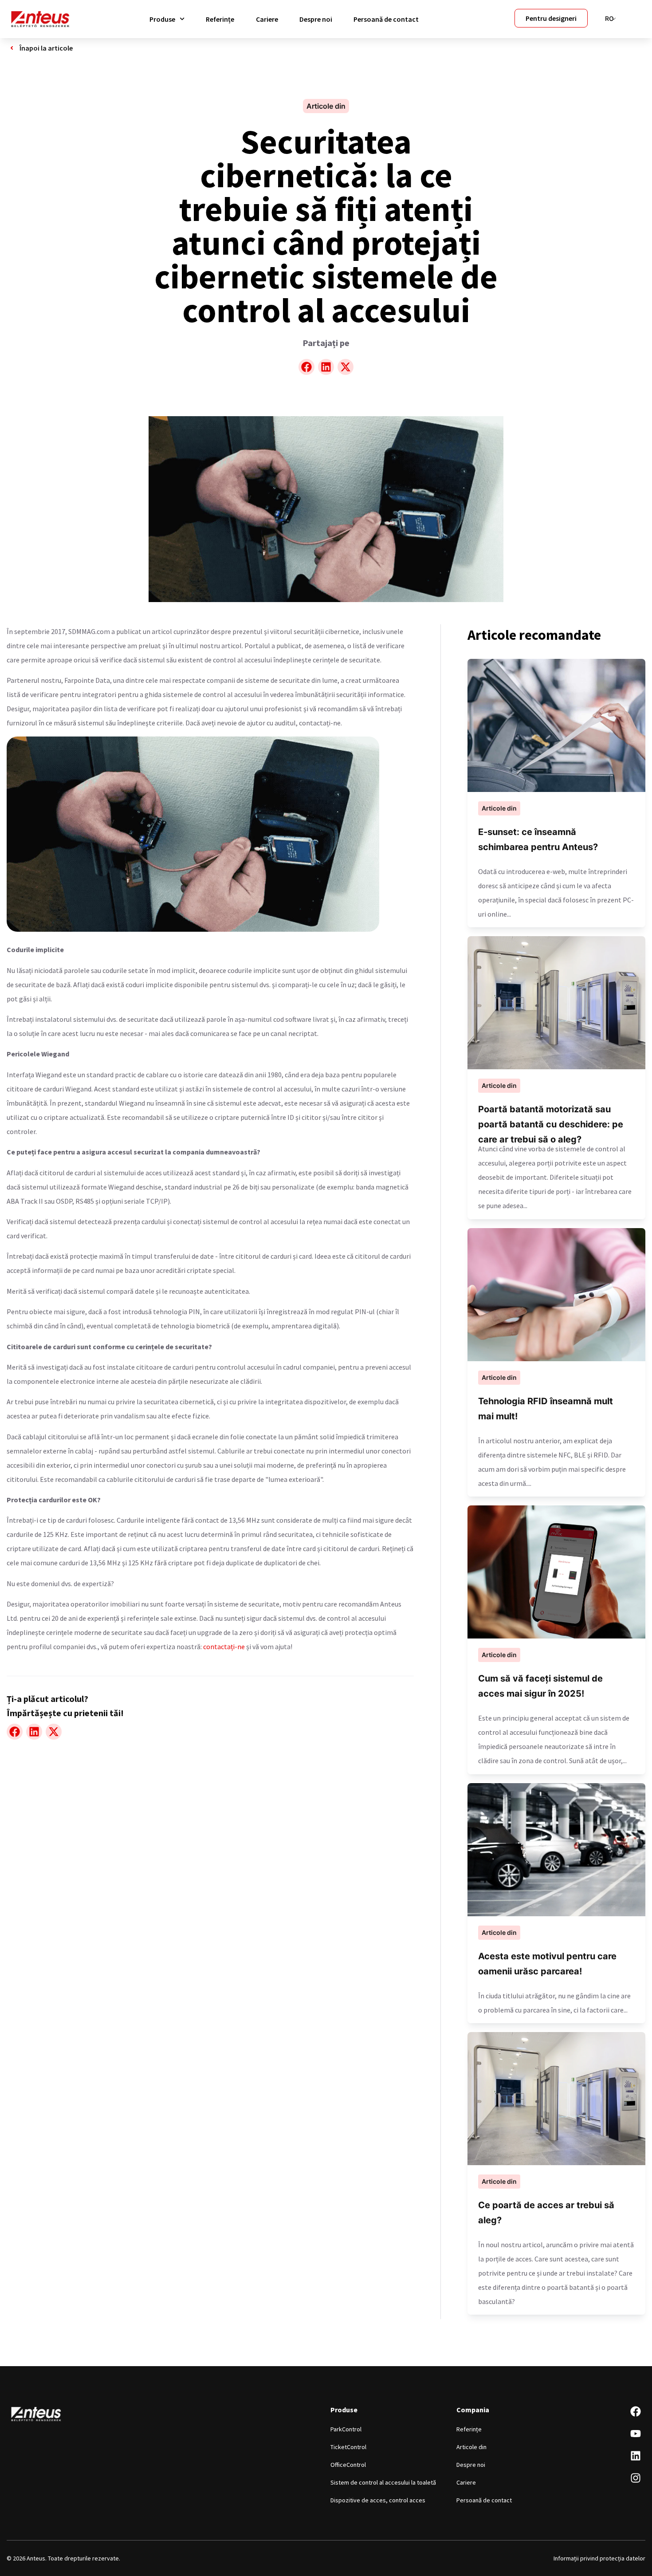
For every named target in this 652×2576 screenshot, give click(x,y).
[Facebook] (636, 2411)
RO (609, 18)
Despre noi (316, 19)
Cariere (267, 19)
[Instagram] (636, 2478)
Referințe (220, 19)
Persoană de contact (386, 19)
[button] (306, 367)
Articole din (326, 106)
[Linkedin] (636, 2456)
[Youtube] (636, 2434)
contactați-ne (224, 1646)
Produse (162, 19)
